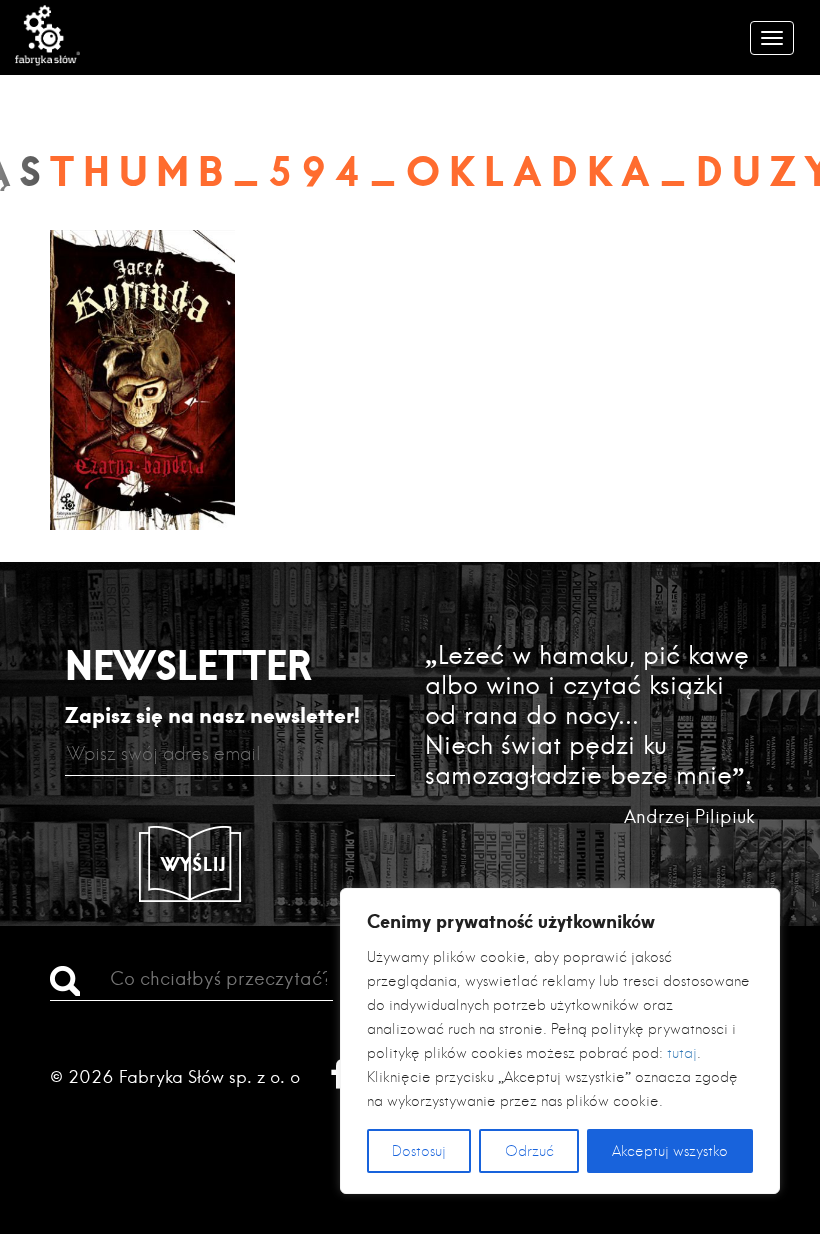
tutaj (682, 1053)
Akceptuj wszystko (670, 1151)
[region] (560, 1041)
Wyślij (194, 864)
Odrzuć (529, 1151)
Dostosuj (419, 1151)
